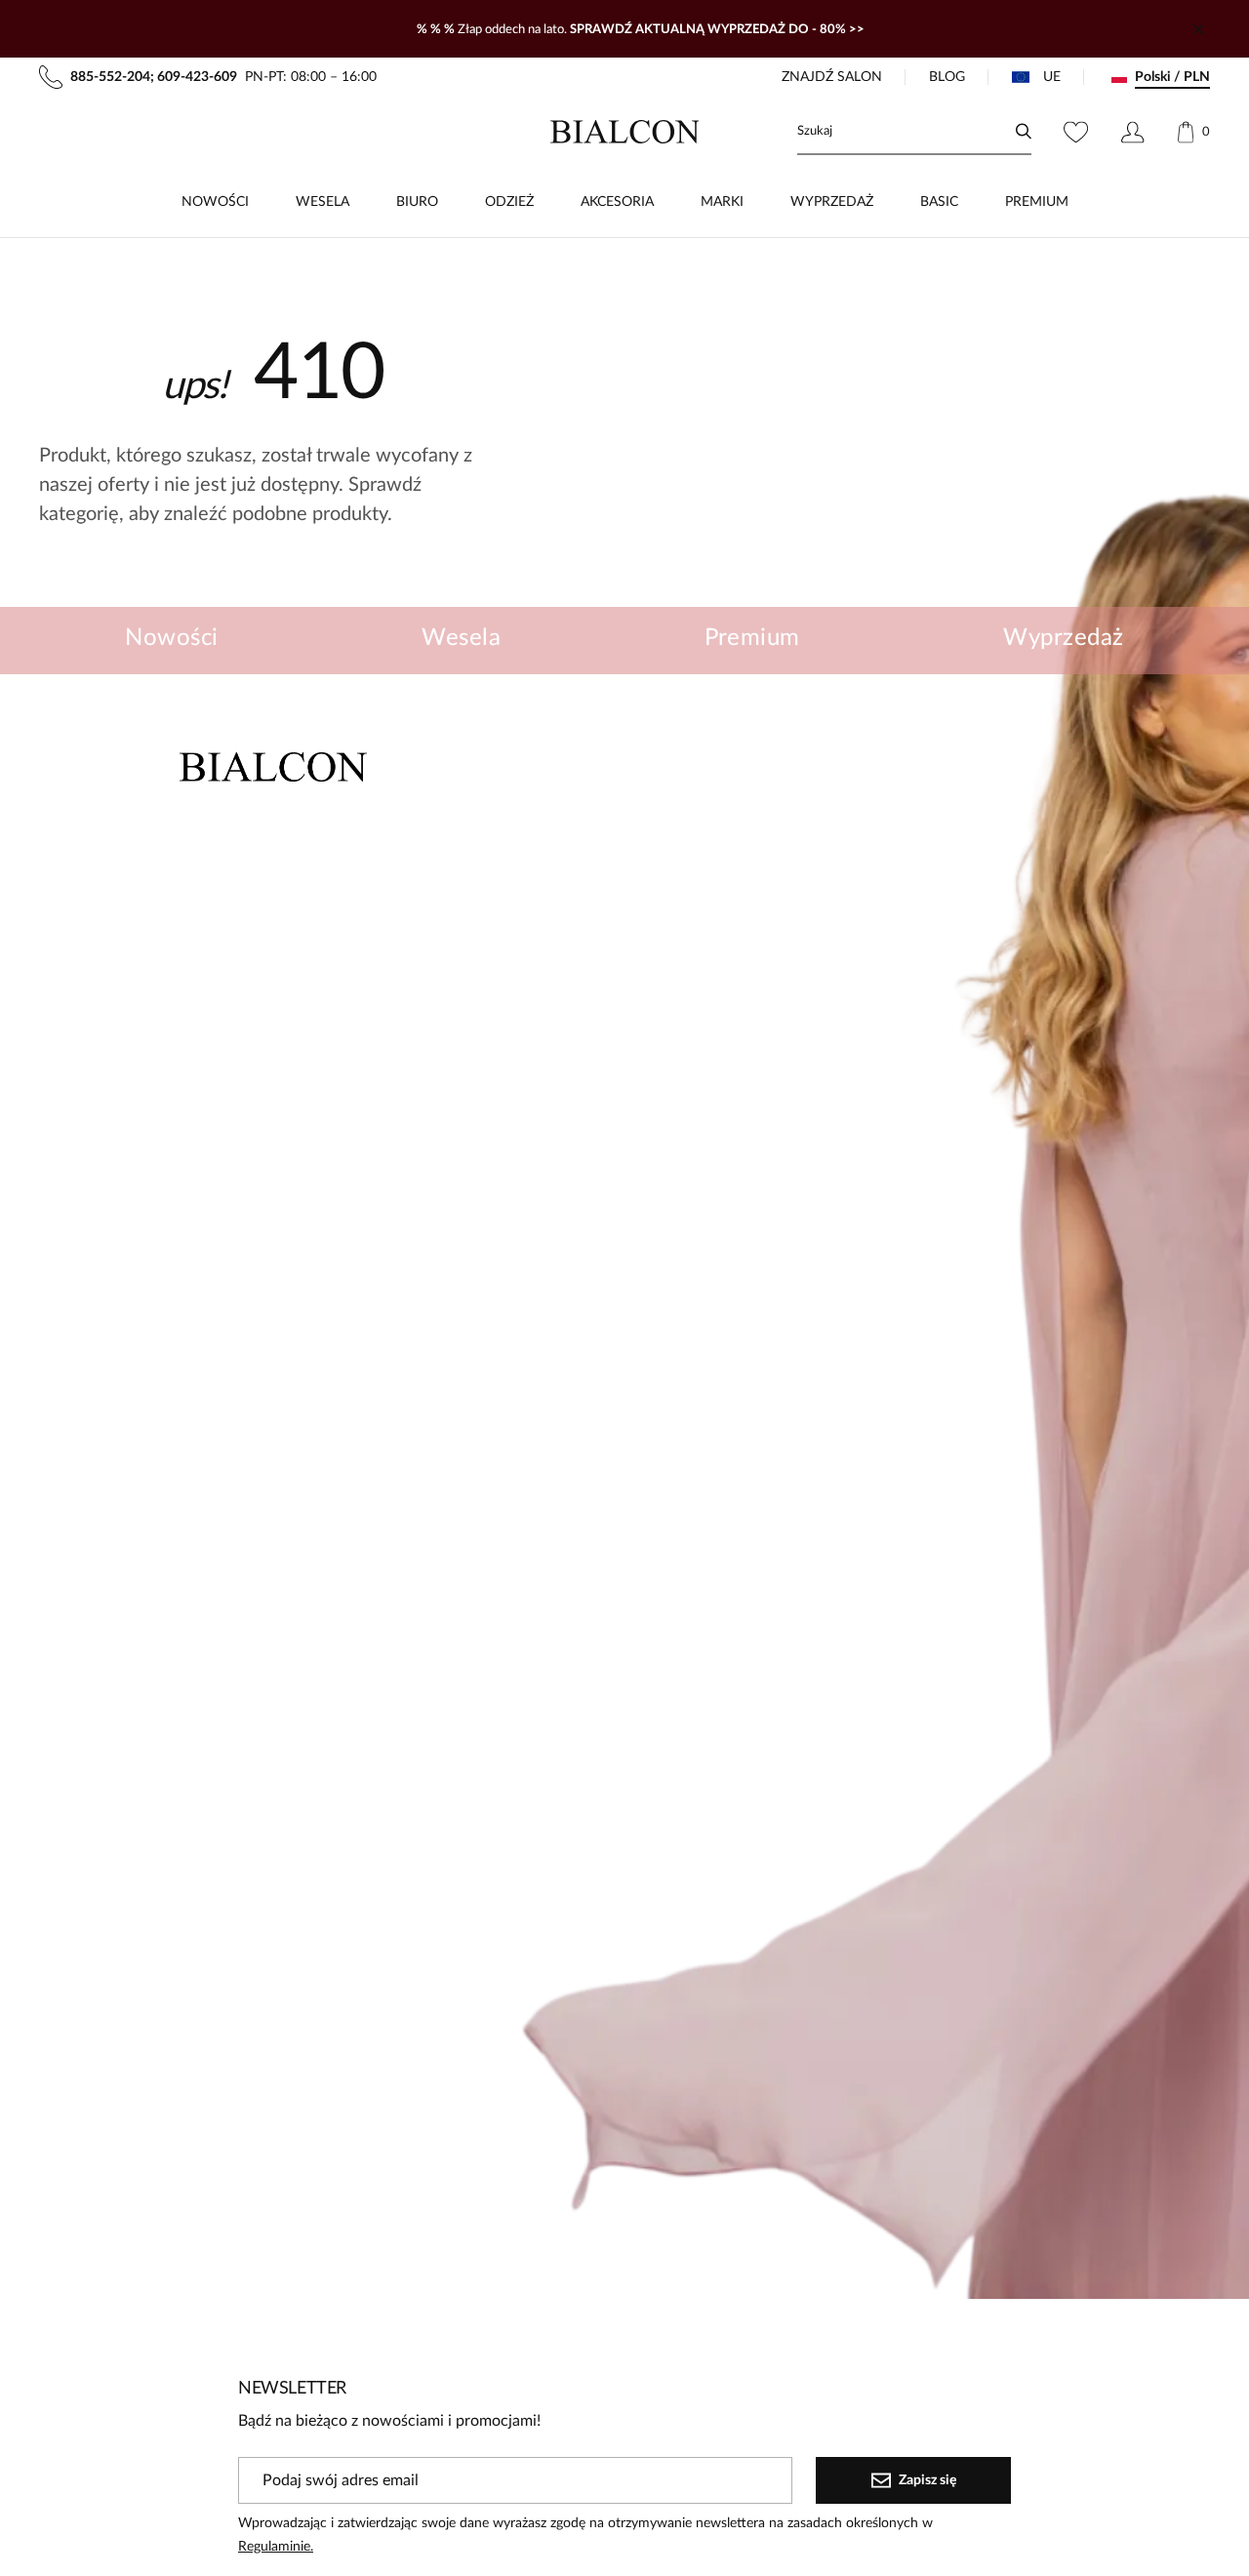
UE (1052, 77)
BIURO (417, 202)
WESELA (322, 202)
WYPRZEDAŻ (832, 202)
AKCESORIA (617, 202)
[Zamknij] (1198, 29)
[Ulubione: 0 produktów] (1076, 132)
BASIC (939, 202)
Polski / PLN (1172, 77)
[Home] (625, 132)
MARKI (722, 202)
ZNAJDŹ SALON (832, 77)
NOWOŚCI (215, 202)
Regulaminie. (276, 2547)
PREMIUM (1037, 202)
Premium (752, 638)
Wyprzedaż (1063, 638)
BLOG (947, 77)
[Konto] (1132, 132)
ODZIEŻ (509, 202)
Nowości (171, 638)
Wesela (461, 638)
